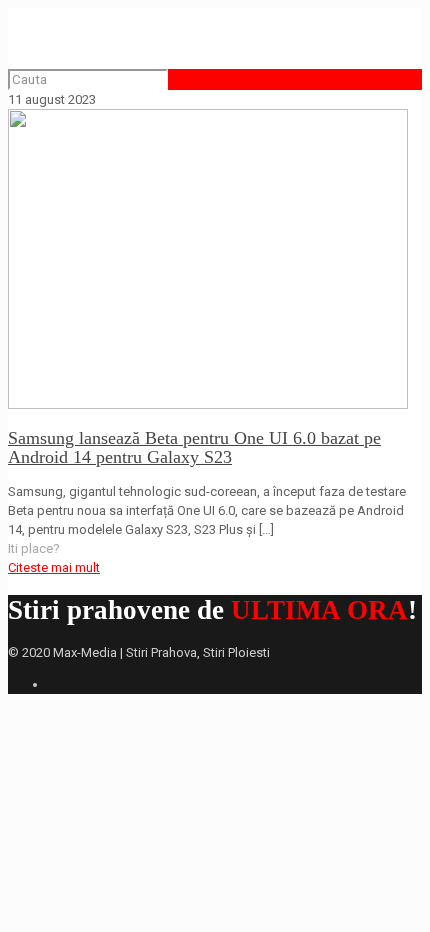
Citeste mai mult (54, 567)
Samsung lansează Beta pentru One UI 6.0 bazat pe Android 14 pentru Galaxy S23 (194, 447)
